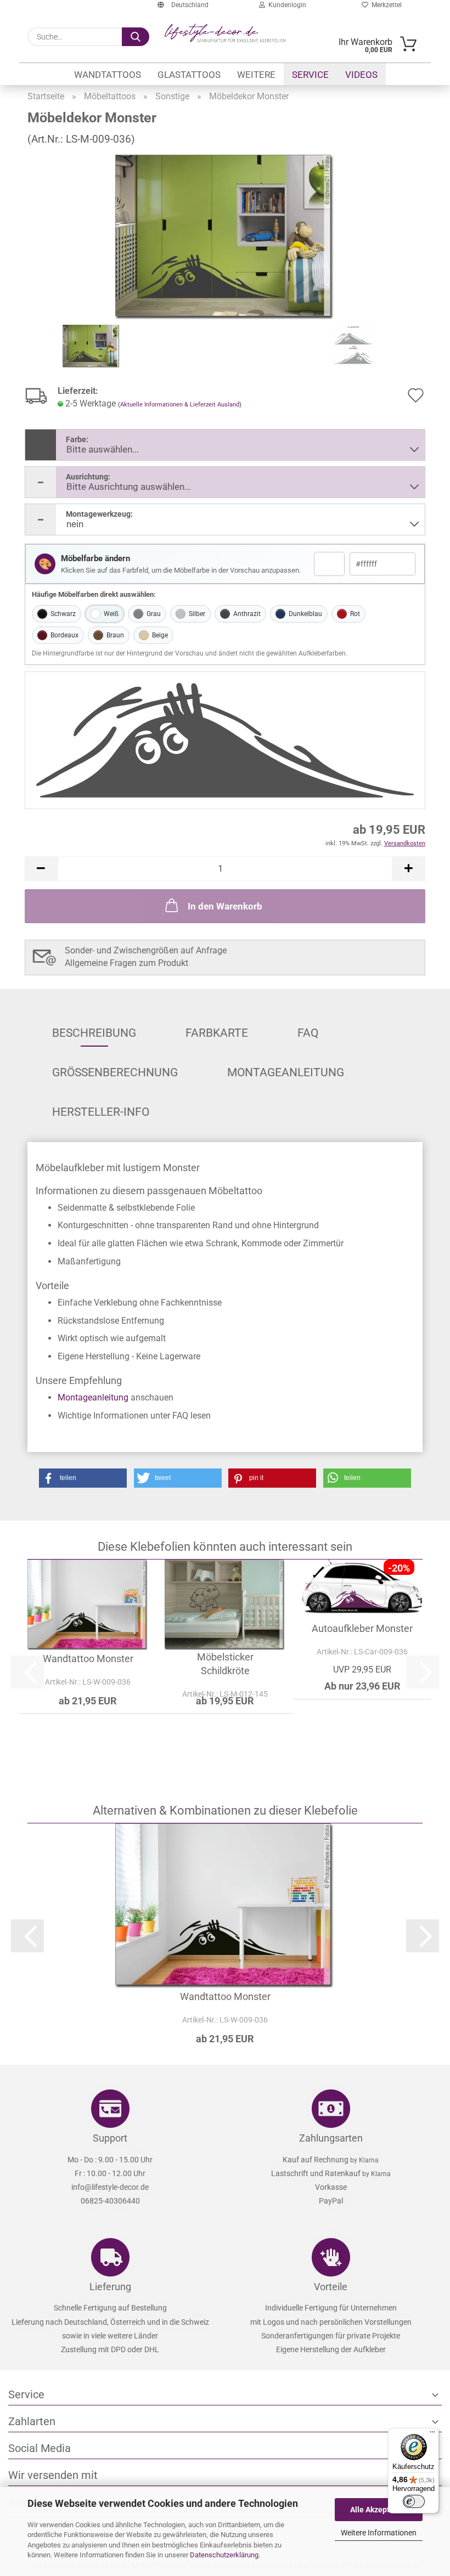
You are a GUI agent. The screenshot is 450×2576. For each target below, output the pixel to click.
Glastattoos (189, 75)
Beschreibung (94, 1033)
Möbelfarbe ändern (95, 559)
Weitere (256, 75)
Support (110, 2138)
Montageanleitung (286, 1072)
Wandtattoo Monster (88, 1659)
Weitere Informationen (379, 2533)
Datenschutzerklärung (224, 2555)
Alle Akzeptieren (379, 2510)
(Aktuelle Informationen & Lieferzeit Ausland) (180, 405)
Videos (361, 75)
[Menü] (432, 2434)
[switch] (414, 2501)
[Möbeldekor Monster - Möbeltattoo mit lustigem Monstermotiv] (225, 236)
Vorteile (331, 2287)
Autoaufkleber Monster (362, 1628)
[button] (41, 869)
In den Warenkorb (225, 906)
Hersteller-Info (101, 1112)
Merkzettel (385, 5)
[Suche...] (136, 37)
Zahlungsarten (331, 2138)
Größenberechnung (115, 1072)
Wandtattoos (108, 75)
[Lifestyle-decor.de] (225, 33)
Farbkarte (217, 1033)
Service (310, 75)
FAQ (308, 1033)
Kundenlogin (286, 5)
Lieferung (110, 2287)
